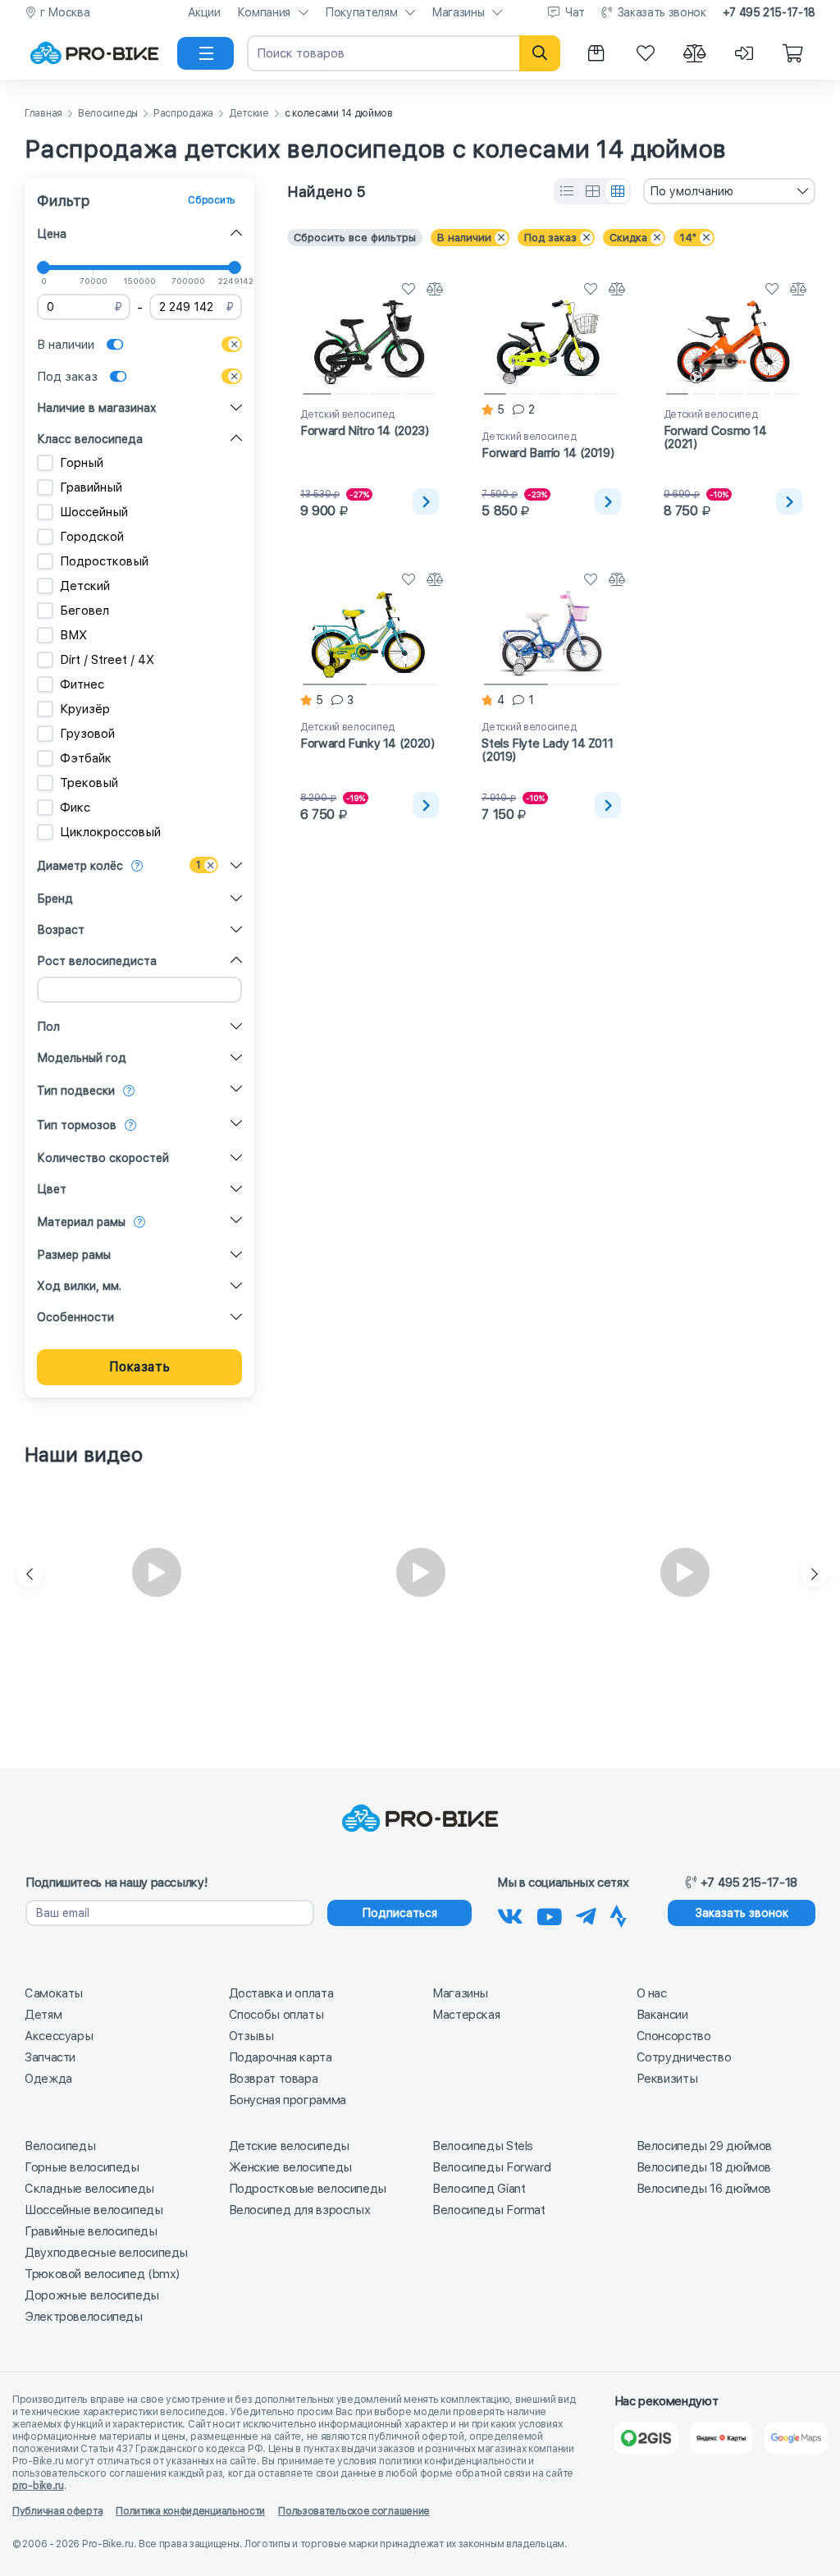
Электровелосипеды (84, 2317)
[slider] (43, 268)
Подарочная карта (281, 2057)
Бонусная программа (288, 2100)
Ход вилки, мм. (79, 1286)
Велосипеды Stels (483, 2146)
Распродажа (183, 114)
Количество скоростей (103, 1158)
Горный (82, 463)
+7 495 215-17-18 (769, 12)
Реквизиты (667, 2079)
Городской (92, 537)
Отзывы (251, 2036)
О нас (652, 1993)
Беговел (84, 611)
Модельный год (82, 1058)
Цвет (52, 1189)
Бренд (55, 899)
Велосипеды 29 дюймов (705, 2146)
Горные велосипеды (82, 2167)
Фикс (75, 808)
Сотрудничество (684, 2057)
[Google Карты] (796, 2438)
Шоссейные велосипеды (94, 2210)
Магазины (458, 12)
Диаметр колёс (80, 866)
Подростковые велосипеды (308, 2189)
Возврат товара (274, 2079)
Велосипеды (108, 114)
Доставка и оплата (281, 1993)
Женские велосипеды (290, 2167)
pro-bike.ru (38, 2486)
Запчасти (50, 2057)
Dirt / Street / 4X (107, 660)
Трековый (89, 783)
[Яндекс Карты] (721, 2438)
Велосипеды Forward (491, 2167)
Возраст (61, 930)
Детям (43, 2015)
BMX (73, 635)
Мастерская (466, 2015)
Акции (204, 12)
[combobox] (729, 191)
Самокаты (54, 1993)
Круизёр (85, 709)
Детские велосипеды (289, 2146)
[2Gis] (646, 2438)
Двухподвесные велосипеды (106, 2253)
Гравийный (91, 487)
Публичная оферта (57, 2511)
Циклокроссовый (110, 832)
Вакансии (662, 2015)
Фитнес (82, 684)
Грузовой (87, 734)
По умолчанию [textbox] (692, 191)
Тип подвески (76, 1091)
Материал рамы (81, 1222)
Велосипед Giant (479, 2189)
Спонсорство (674, 2036)
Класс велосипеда (90, 439)
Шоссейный (94, 512)
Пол (48, 1027)
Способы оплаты (276, 2015)
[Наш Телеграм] (586, 1914)
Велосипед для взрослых (300, 2210)
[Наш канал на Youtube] (550, 1914)
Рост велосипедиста (97, 961)
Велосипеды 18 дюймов (704, 2167)
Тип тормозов (77, 1125)
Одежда (48, 2079)
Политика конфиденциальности (190, 2511)
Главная (43, 114)
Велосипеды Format (489, 2210)
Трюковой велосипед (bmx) (102, 2274)
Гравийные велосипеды (91, 2231)
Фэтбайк (86, 758)
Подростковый (104, 561)
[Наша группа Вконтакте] (510, 1914)
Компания (264, 12)
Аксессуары (59, 2036)
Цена (52, 234)
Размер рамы (74, 1255)
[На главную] (94, 53)
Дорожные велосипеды (92, 2295)
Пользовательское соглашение (354, 2511)
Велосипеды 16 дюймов (704, 2189)
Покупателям (361, 12)
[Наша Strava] (618, 1914)
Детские (249, 114)
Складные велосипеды (89, 2189)
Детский (85, 586)
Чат (575, 12)
